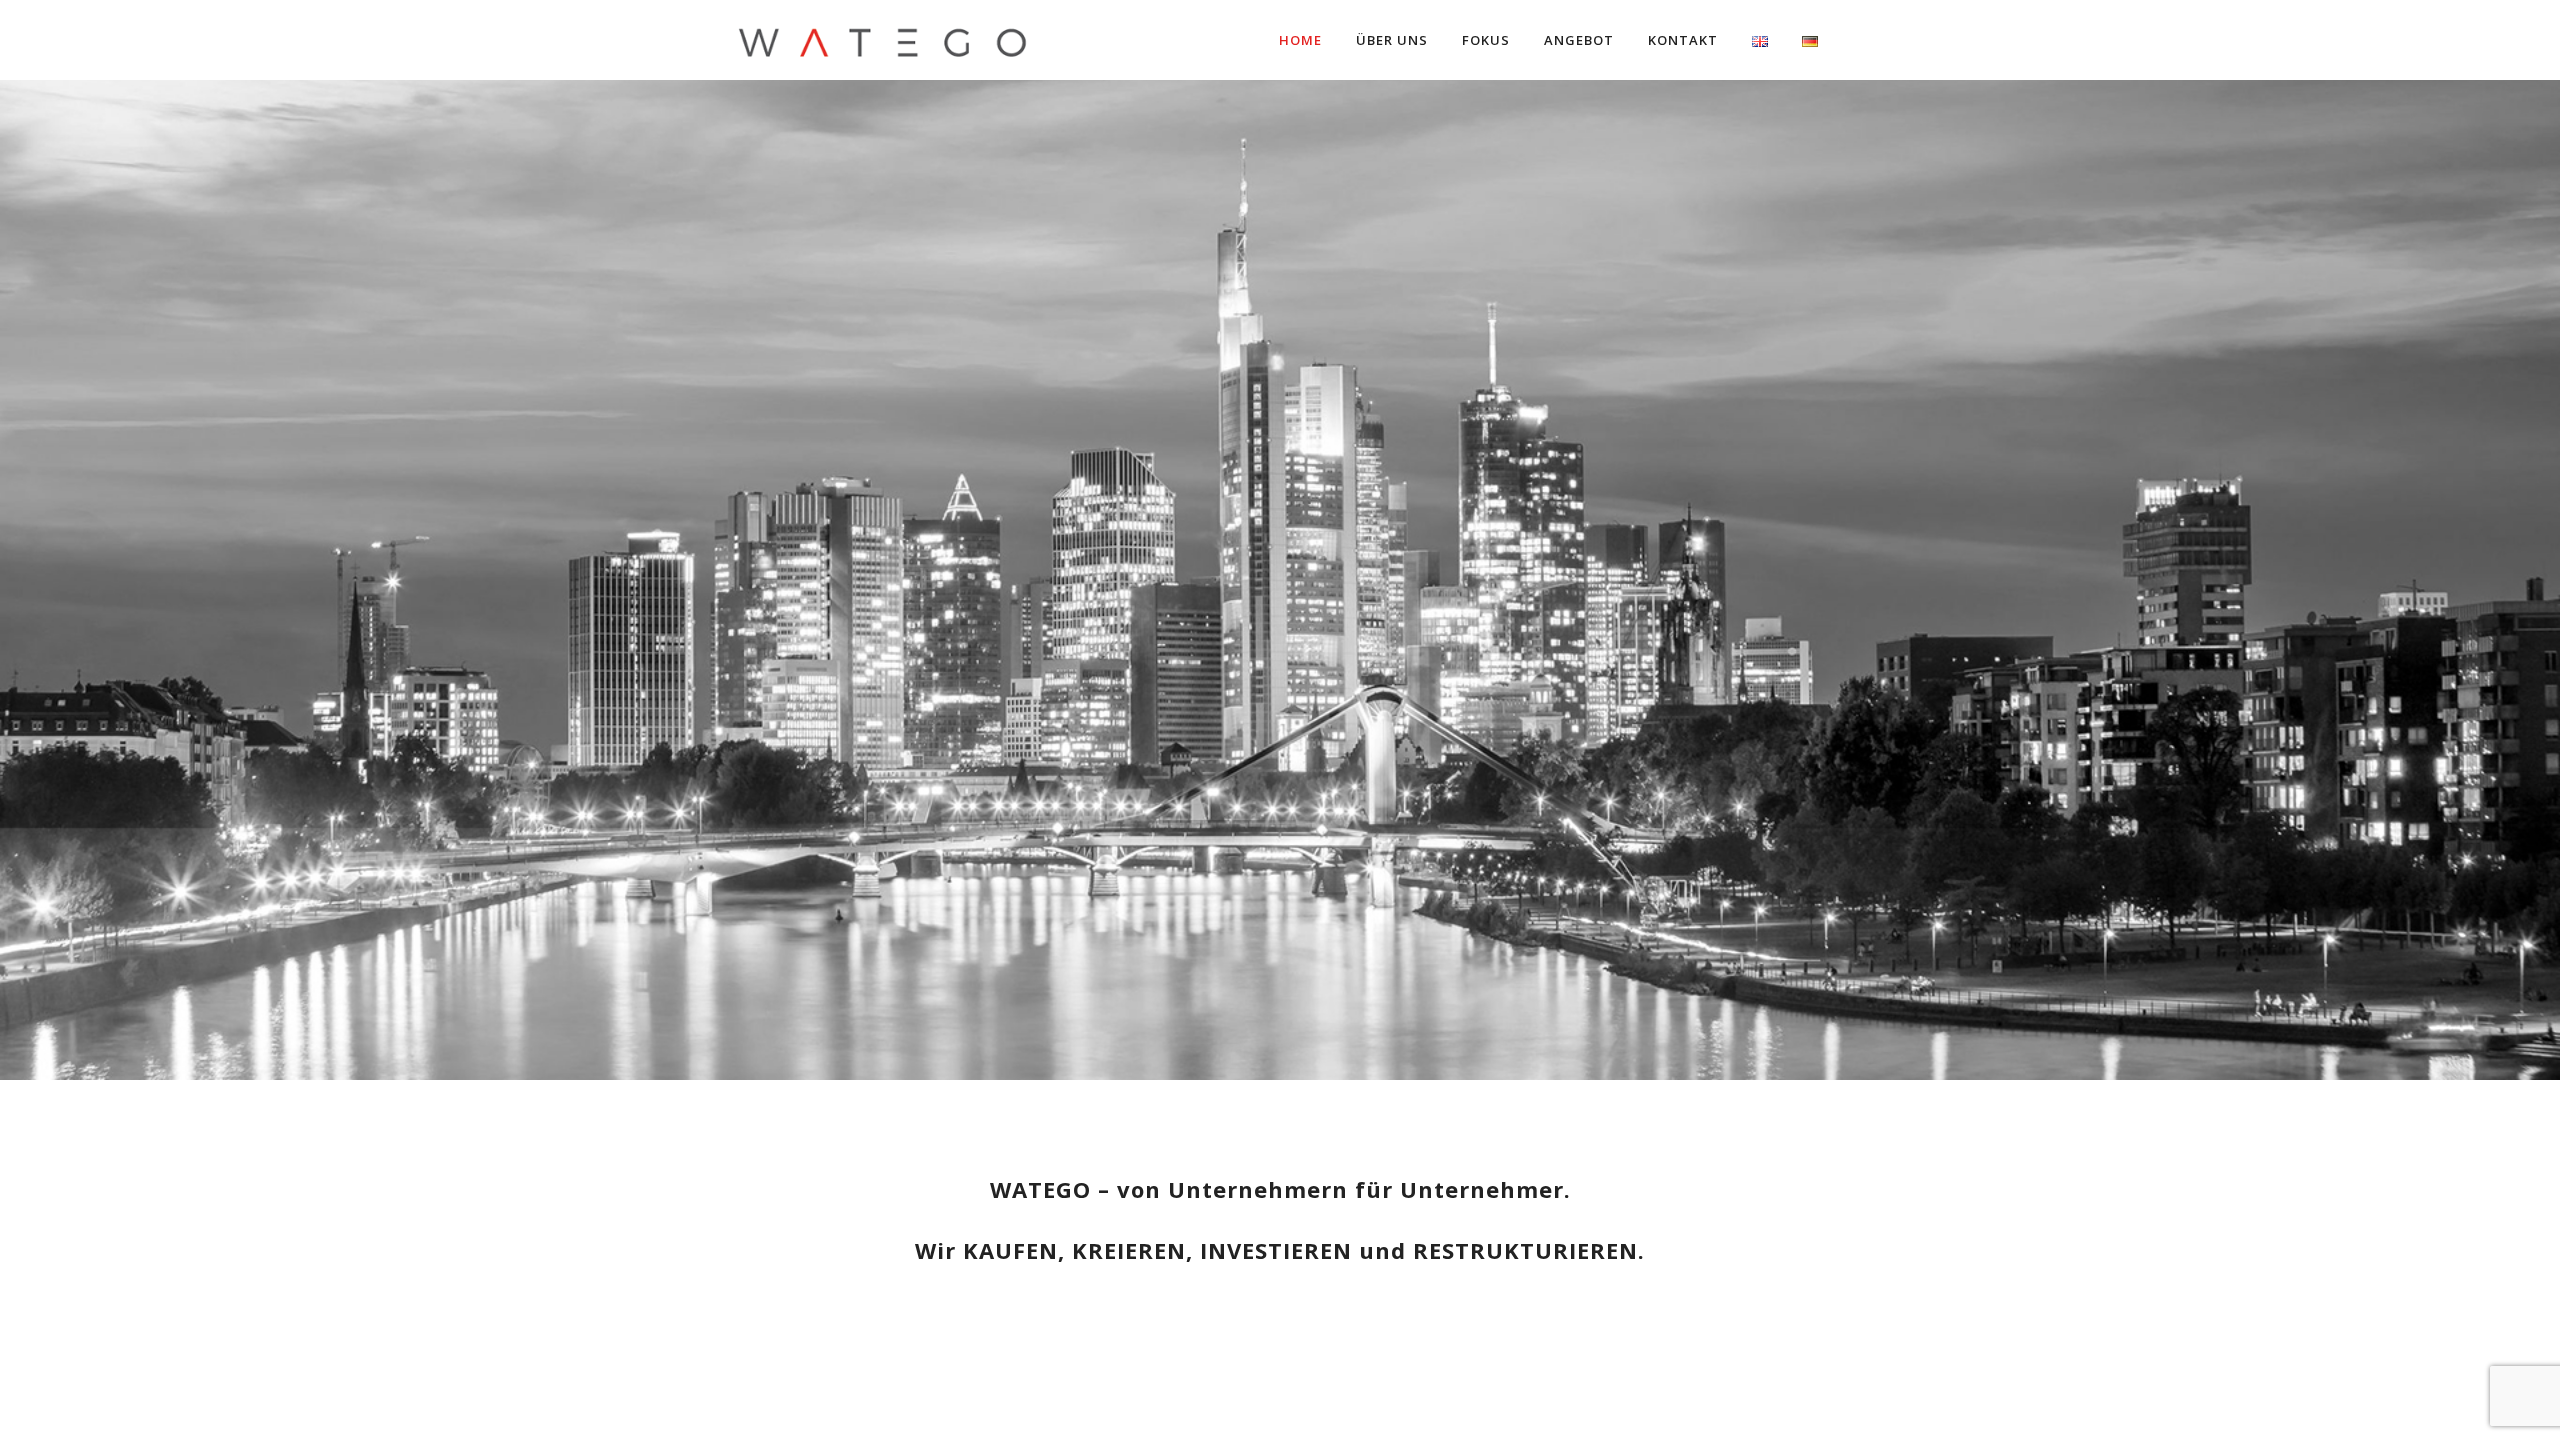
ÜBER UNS (1392, 40)
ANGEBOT (1579, 40)
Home (1300, 40)
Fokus (1486, 40)
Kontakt (1683, 40)
